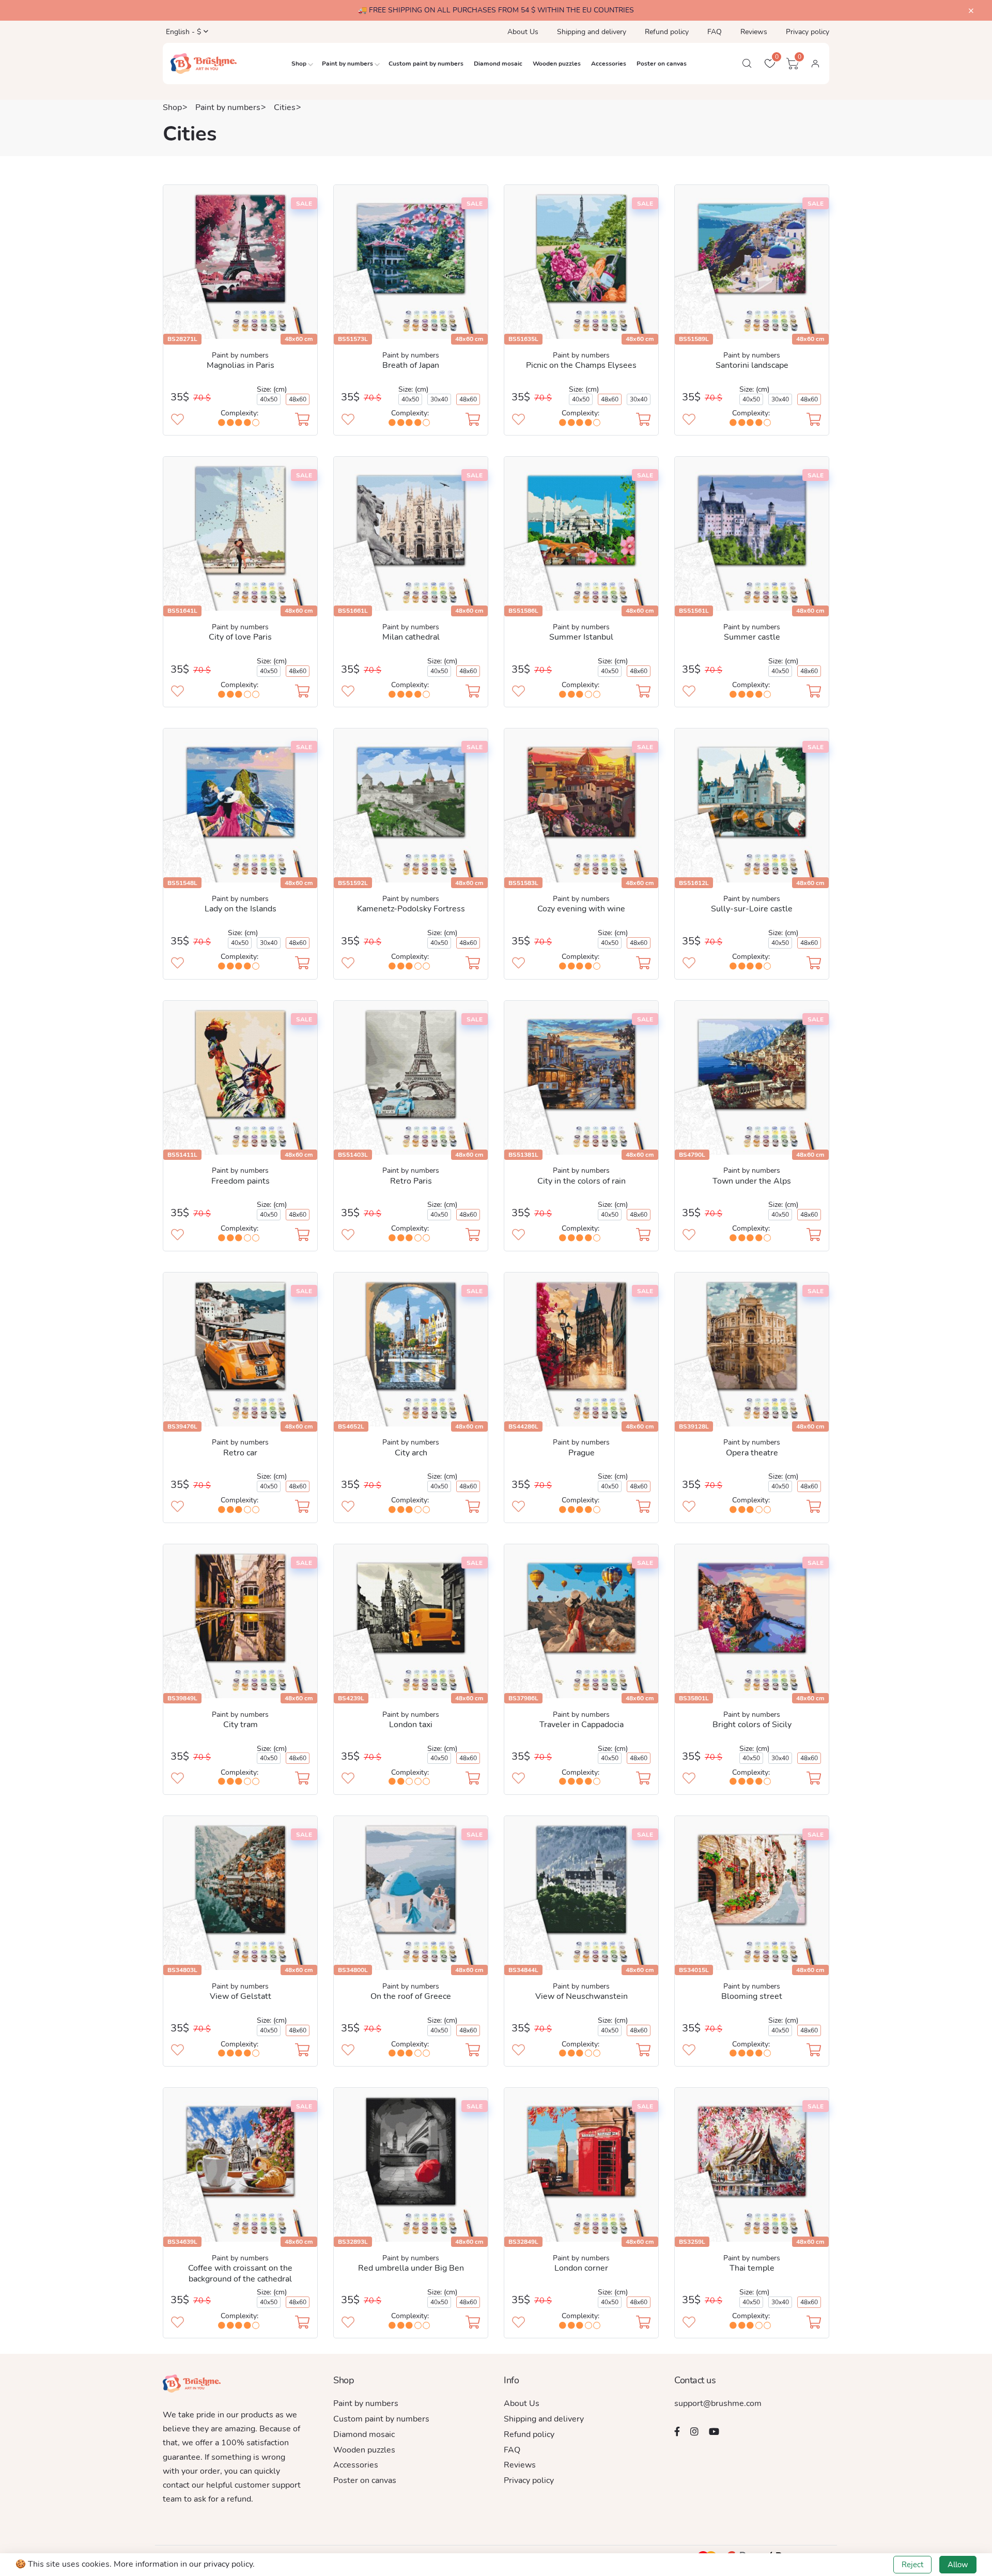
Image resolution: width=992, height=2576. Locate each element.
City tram (241, 1725)
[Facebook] (677, 2431)
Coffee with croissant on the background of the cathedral (240, 2274)
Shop (299, 64)
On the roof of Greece (411, 1996)
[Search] (747, 64)
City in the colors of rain (582, 1181)
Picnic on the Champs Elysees (581, 365)
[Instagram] (694, 2431)
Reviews (754, 32)
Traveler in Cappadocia (582, 1725)
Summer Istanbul (581, 637)
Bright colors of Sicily (752, 1725)
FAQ (715, 32)
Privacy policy (808, 32)
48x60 (298, 399)
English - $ (182, 32)
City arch (411, 1453)
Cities (285, 107)
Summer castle (752, 637)
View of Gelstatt (241, 1996)
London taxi (411, 1725)
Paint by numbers (347, 64)
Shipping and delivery (592, 32)
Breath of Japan (411, 365)
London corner (581, 2268)
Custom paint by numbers (426, 64)
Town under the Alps (752, 1181)
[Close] (971, 11)
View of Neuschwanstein (582, 1996)
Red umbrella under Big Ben (411, 2268)
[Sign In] (815, 64)
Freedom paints (241, 1181)
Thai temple (752, 2268)
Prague (582, 1453)
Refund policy (667, 32)
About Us (523, 32)
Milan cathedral (411, 637)
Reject (912, 2565)
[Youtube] (714, 2431)
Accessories (609, 64)
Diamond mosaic (498, 64)
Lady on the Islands (241, 909)
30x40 (439, 399)
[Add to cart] (302, 421)
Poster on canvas (662, 64)
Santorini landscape (752, 365)
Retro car (240, 1453)
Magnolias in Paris (241, 365)
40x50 (269, 399)
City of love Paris (240, 637)
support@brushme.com (718, 2403)
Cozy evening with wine (581, 909)
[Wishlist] (177, 421)
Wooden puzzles (557, 64)
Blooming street (752, 1996)
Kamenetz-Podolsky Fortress (411, 909)
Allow (958, 2565)
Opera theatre (752, 1453)
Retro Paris (411, 1181)
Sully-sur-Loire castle (752, 909)
